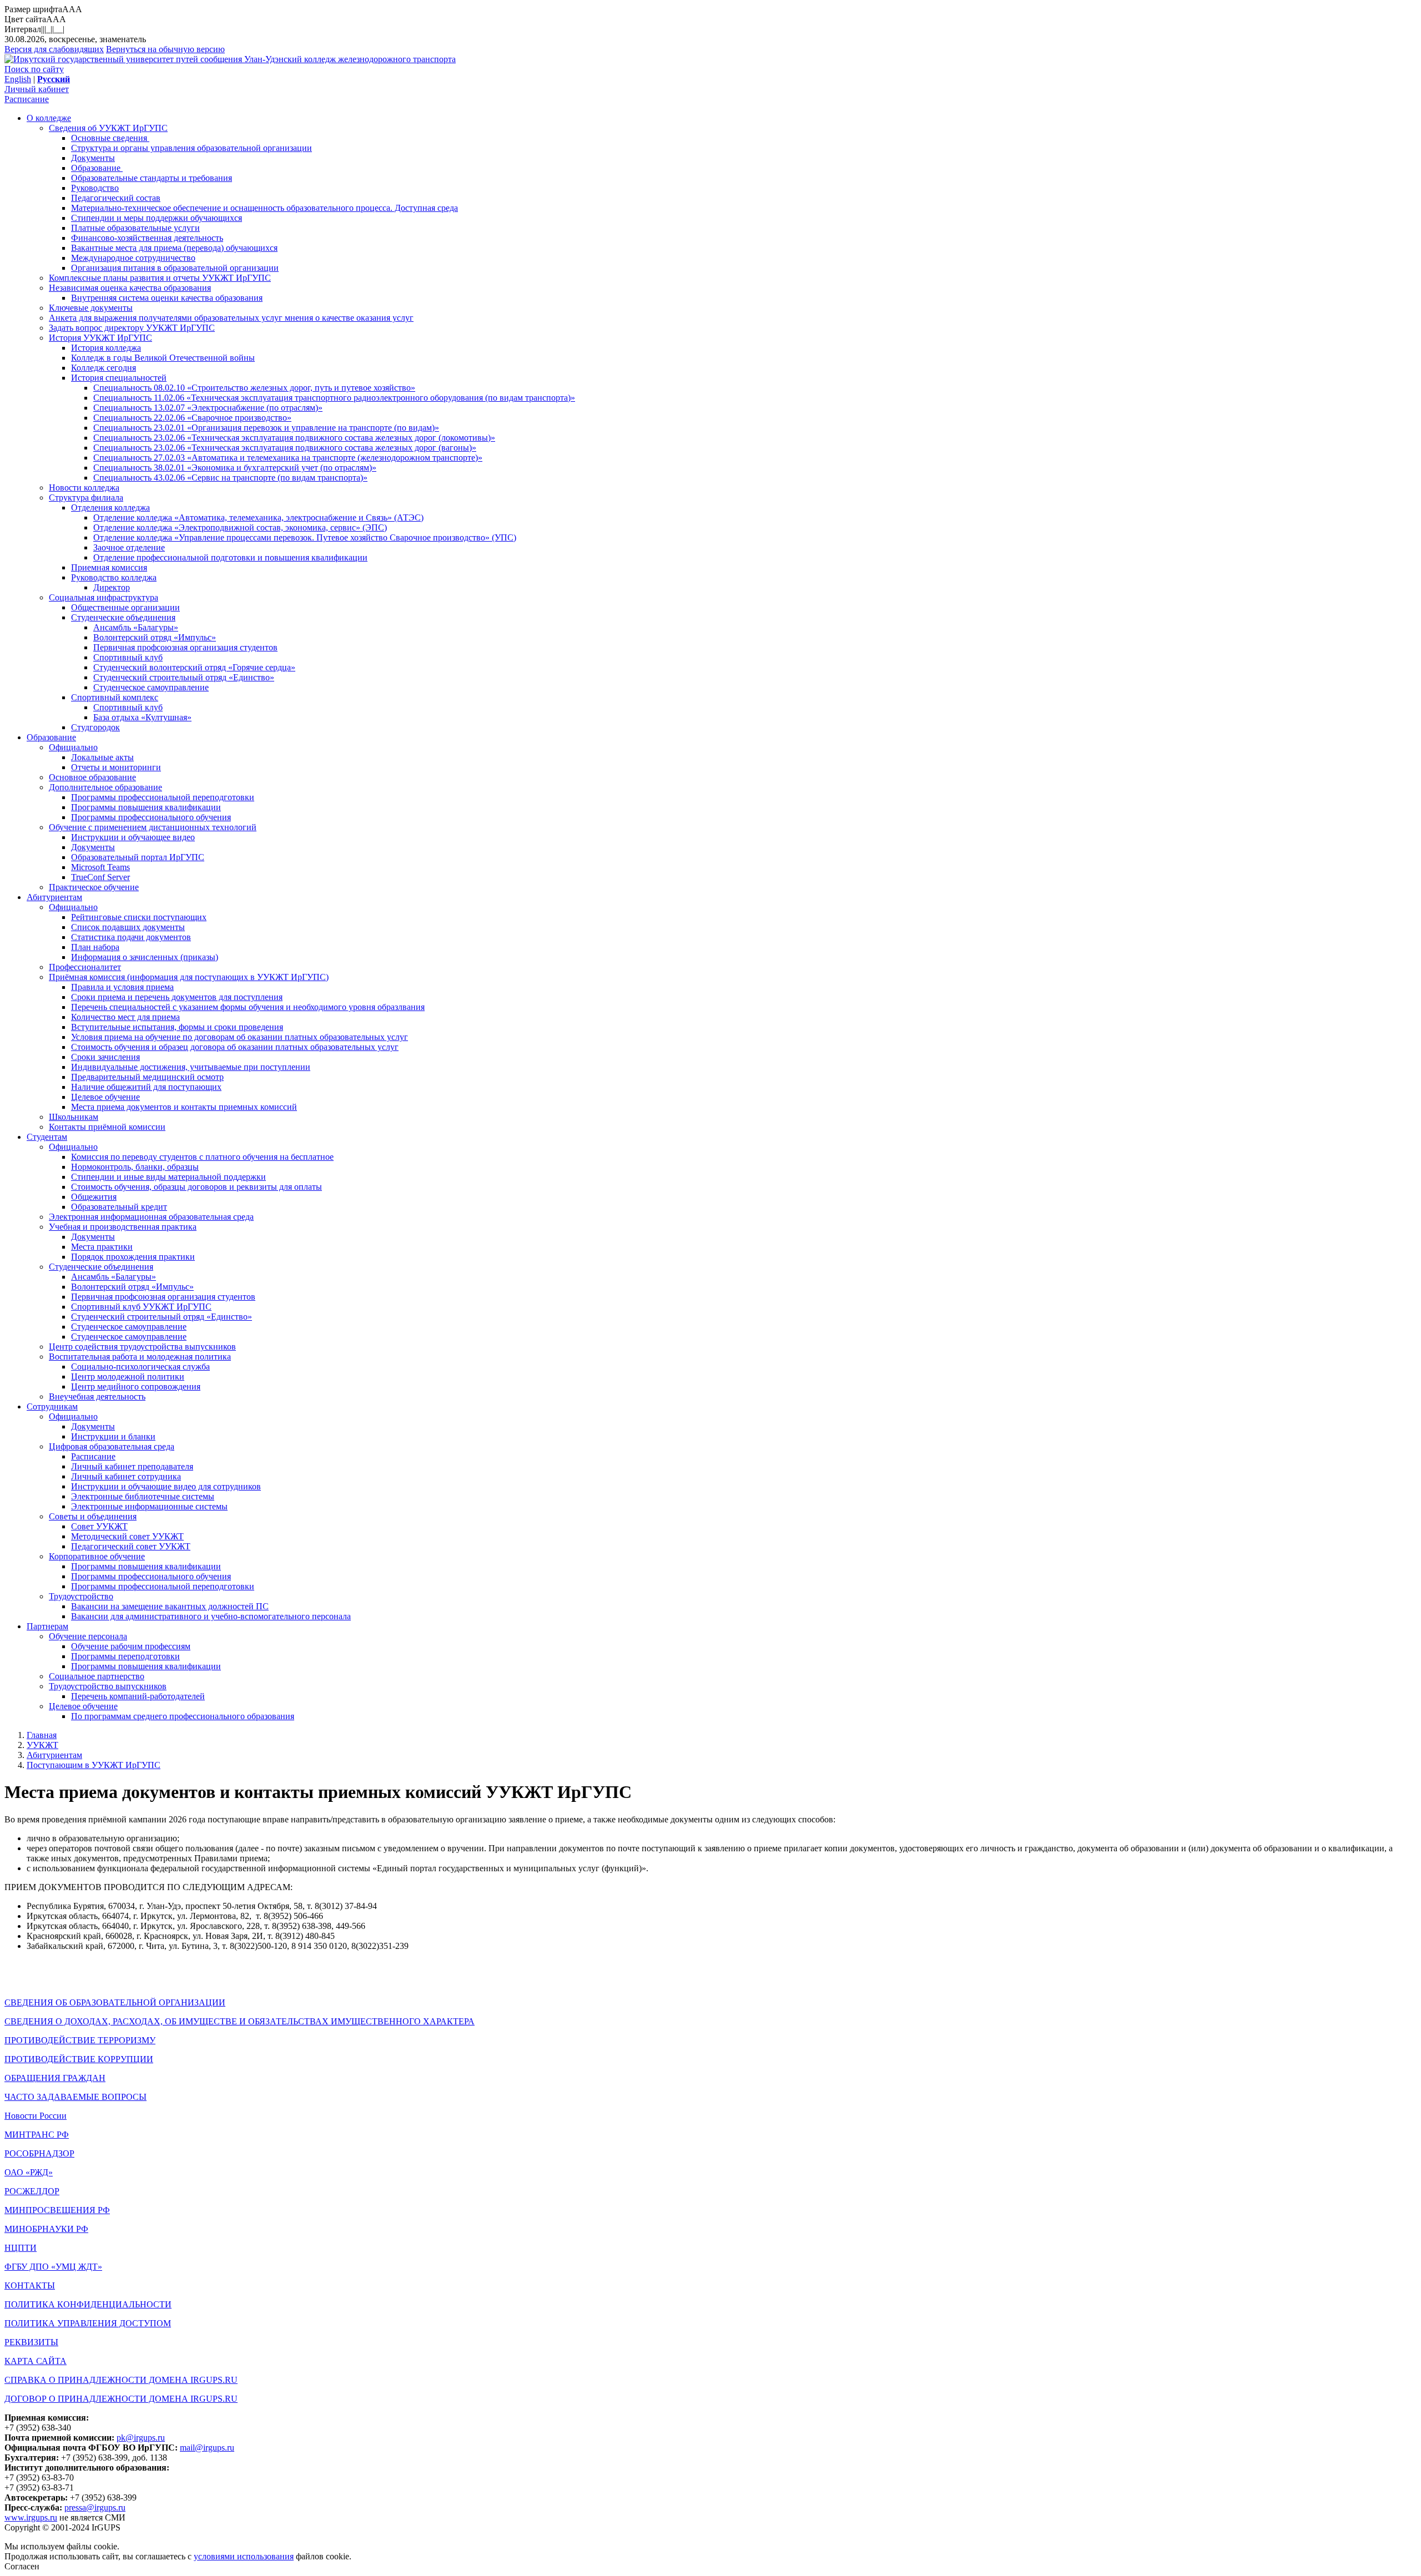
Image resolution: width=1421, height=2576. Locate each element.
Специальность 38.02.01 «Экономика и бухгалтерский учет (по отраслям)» (235, 468)
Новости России (36, 2116)
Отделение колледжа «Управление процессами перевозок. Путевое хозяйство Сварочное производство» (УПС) (305, 537)
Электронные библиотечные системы (143, 1496)
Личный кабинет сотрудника (126, 1476)
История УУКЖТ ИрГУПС (100, 338)
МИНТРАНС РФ (37, 2135)
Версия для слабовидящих (54, 49)
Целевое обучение (105, 1097)
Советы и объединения (93, 1516)
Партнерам (47, 1626)
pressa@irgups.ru (95, 2507)
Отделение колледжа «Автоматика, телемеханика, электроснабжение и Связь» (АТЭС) (258, 517)
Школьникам (74, 1117)
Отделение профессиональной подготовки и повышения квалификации (230, 557)
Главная (42, 1735)
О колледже (49, 118)
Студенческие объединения (123, 617)
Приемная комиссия (109, 567)
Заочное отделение (129, 547)
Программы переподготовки (125, 1656)
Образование (97, 168)
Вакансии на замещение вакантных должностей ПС (170, 1606)
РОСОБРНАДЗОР (39, 2153)
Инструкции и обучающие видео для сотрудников (166, 1486)
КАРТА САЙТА (36, 2361)
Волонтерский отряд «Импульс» (155, 637)
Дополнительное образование (105, 787)
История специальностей (119, 378)
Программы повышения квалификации (146, 807)
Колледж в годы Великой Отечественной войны (163, 358)
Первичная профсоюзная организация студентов (185, 647)
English (18, 79)
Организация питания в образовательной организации (175, 268)
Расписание (27, 99)
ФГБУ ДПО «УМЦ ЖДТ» (53, 2267)
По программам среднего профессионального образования (183, 1716)
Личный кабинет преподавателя (132, 1466)
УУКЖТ (42, 1745)
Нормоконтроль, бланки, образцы (135, 1167)
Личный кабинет (37, 89)
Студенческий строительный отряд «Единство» (184, 677)
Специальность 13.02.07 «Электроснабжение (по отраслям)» (208, 408)
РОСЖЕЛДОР (32, 2191)
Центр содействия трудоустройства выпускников (142, 1347)
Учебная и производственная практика (123, 1227)
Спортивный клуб (128, 657)
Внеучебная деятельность (97, 1396)
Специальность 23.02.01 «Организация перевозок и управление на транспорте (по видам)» (266, 428)
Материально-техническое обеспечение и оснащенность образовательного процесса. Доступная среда (264, 208)
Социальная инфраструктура (104, 597)
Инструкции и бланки (113, 1436)
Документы (93, 158)
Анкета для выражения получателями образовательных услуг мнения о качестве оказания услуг (231, 318)
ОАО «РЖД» (29, 2172)
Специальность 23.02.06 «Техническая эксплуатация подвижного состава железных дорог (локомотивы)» (294, 438)
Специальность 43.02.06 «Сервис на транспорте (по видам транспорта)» (230, 478)
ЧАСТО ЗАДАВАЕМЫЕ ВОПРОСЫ (75, 2097)
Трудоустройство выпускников (108, 1686)
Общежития (94, 1197)
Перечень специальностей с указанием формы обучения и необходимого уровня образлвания (248, 1007)
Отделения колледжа (110, 507)
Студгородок (95, 727)
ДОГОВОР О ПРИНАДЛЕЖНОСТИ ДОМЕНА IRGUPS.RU (121, 2399)
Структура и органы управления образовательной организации (192, 148)
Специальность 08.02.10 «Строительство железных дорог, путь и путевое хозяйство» (254, 388)
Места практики (102, 1247)
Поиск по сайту (34, 69)
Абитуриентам (54, 897)
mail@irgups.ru (207, 2448)
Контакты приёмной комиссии (107, 1127)
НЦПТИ (21, 2248)
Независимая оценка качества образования (130, 288)
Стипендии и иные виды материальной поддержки (168, 1177)
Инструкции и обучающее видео (133, 837)
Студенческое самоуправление (151, 687)
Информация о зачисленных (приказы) (145, 957)
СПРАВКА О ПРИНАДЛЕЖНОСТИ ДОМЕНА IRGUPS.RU (121, 2380)
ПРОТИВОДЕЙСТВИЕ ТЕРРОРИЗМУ (80, 2040)
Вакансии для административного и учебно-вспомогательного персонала (211, 1616)
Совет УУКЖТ (99, 1526)
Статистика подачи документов (131, 937)
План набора (95, 947)
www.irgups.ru (31, 2517)
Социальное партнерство (97, 1676)
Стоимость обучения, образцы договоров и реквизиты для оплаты (196, 1187)
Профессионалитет (85, 967)
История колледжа (106, 348)
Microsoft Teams (100, 867)
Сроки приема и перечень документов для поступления (177, 997)
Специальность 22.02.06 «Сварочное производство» (192, 418)
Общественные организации (125, 607)
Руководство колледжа (114, 577)
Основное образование (92, 777)
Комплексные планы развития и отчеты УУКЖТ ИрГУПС (160, 278)
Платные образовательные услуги (135, 228)
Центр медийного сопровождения (136, 1387)
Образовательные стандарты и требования (152, 178)
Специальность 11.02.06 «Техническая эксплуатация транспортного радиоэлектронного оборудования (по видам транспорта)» (334, 398)
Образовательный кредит (119, 1207)
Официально (73, 747)
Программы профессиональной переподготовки (163, 797)
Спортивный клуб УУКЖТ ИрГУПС (141, 1307)
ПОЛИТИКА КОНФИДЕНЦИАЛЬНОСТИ (88, 2304)
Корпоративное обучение (97, 1556)
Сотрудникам (52, 1406)
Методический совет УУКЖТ (127, 1536)
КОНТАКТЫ (30, 2285)
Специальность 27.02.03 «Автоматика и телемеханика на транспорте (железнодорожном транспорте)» (288, 458)
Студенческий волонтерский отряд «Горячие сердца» (194, 667)
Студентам (47, 1137)
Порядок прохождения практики (133, 1257)
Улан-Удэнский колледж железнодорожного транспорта (350, 59)
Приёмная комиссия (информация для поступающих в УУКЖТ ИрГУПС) (189, 977)
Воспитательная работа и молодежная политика (140, 1357)
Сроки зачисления (105, 1057)
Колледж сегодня (104, 368)
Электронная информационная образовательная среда (151, 1217)
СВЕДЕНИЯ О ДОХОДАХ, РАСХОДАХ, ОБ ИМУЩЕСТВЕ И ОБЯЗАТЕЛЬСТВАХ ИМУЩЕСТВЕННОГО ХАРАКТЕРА (240, 2021)
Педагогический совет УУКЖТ (131, 1546)
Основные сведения (110, 138)
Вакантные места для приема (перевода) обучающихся (174, 248)
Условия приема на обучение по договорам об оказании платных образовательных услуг (240, 1037)
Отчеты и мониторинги (116, 767)
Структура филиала (86, 497)
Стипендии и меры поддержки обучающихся (157, 218)
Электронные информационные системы (149, 1506)
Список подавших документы (128, 927)
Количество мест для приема (125, 1017)
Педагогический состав (116, 198)
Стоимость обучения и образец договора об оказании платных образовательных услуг (235, 1047)
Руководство (95, 188)
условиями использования (244, 2556)
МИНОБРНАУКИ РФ (46, 2229)
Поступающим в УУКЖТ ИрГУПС (94, 1765)
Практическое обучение (94, 887)
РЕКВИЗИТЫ (31, 2342)
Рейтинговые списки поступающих (139, 917)
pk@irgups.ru (141, 2438)
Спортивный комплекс (115, 697)
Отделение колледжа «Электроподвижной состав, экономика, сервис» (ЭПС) (240, 527)
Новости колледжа (84, 488)
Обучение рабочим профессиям (131, 1646)
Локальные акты (102, 757)
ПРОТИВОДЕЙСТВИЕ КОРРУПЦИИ (79, 2059)
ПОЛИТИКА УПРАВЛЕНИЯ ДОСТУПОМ (88, 2323)
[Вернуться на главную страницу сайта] (124, 59)
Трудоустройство (81, 1596)
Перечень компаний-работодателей (138, 1696)
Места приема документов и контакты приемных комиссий (184, 1107)
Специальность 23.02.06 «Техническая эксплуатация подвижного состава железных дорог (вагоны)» (285, 448)
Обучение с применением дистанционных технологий (153, 827)
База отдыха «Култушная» (142, 717)
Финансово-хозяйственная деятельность (147, 238)
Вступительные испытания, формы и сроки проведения (177, 1027)
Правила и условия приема (122, 987)
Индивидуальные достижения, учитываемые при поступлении (191, 1067)
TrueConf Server (100, 877)
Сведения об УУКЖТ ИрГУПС (108, 128)
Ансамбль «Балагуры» (136, 627)
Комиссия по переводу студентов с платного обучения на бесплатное (202, 1157)
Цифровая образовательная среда (112, 1446)
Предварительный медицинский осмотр (147, 1077)
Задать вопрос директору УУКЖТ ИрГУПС (132, 328)
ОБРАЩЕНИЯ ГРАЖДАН (55, 2078)
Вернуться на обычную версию (165, 49)
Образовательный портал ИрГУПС (138, 857)
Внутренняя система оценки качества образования (167, 298)
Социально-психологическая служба (140, 1367)
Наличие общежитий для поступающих (146, 1087)
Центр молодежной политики (128, 1377)
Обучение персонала (88, 1636)
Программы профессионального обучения (151, 817)
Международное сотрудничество (133, 258)
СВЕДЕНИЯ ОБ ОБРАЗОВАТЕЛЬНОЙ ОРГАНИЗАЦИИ (115, 2002)
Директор (112, 587)
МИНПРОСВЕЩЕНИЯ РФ (57, 2210)
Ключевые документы (91, 308)
